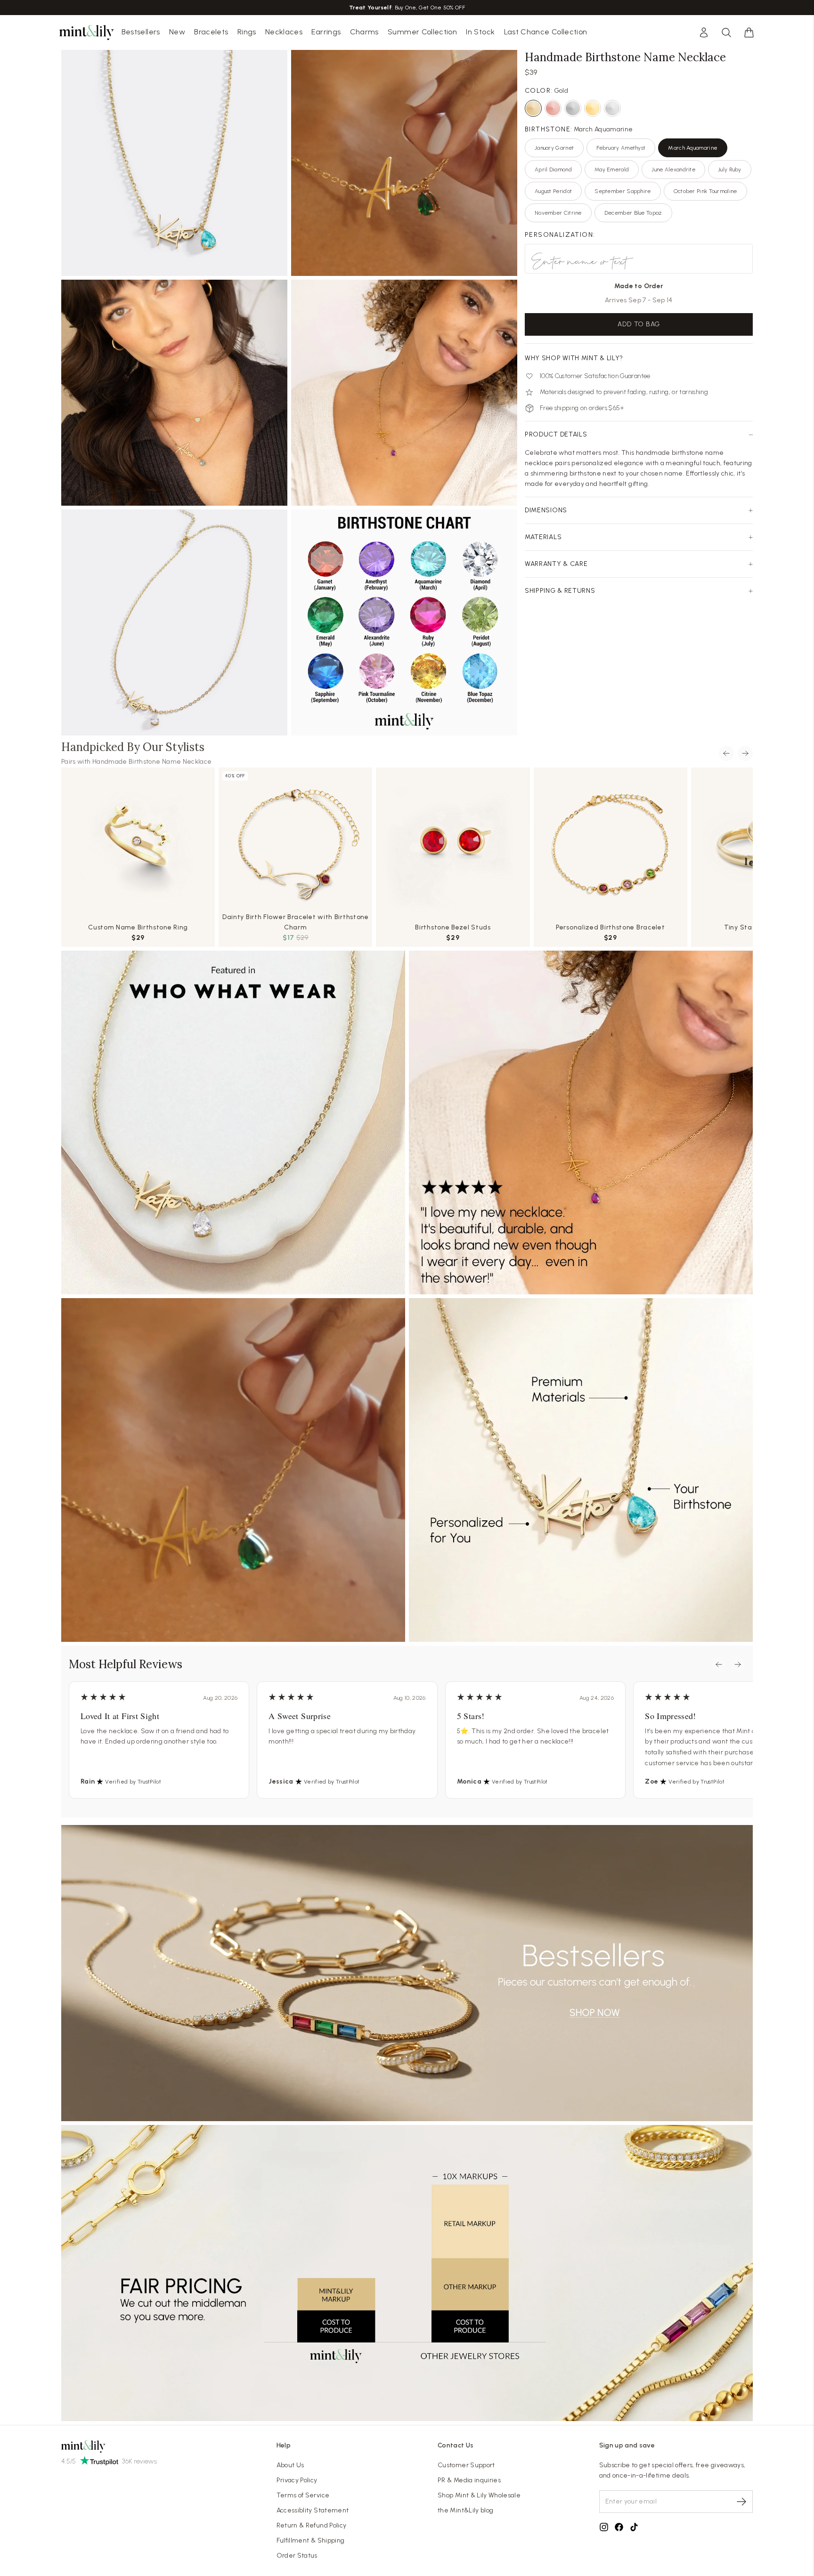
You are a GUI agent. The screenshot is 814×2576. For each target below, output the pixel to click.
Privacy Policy (297, 2480)
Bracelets (211, 32)
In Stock (480, 32)
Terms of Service (303, 2495)
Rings (247, 32)
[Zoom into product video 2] (404, 163)
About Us (290, 2465)
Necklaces (284, 32)
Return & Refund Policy (312, 2525)
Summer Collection (422, 32)
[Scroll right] (745, 753)
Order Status (297, 2556)
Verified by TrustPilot (133, 1782)
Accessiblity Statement (313, 2510)
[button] (749, 32)
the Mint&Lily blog (465, 2510)
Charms (364, 32)
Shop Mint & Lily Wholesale (479, 2495)
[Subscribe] (741, 2502)
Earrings (326, 32)
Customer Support (466, 2465)
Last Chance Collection (546, 32)
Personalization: (560, 235)
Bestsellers (141, 32)
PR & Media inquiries (469, 2480)
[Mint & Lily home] (87, 32)
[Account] (704, 32)
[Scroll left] (726, 753)
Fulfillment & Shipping (311, 2540)
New (177, 32)
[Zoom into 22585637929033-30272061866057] (404, 622)
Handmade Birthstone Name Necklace (152, 762)
